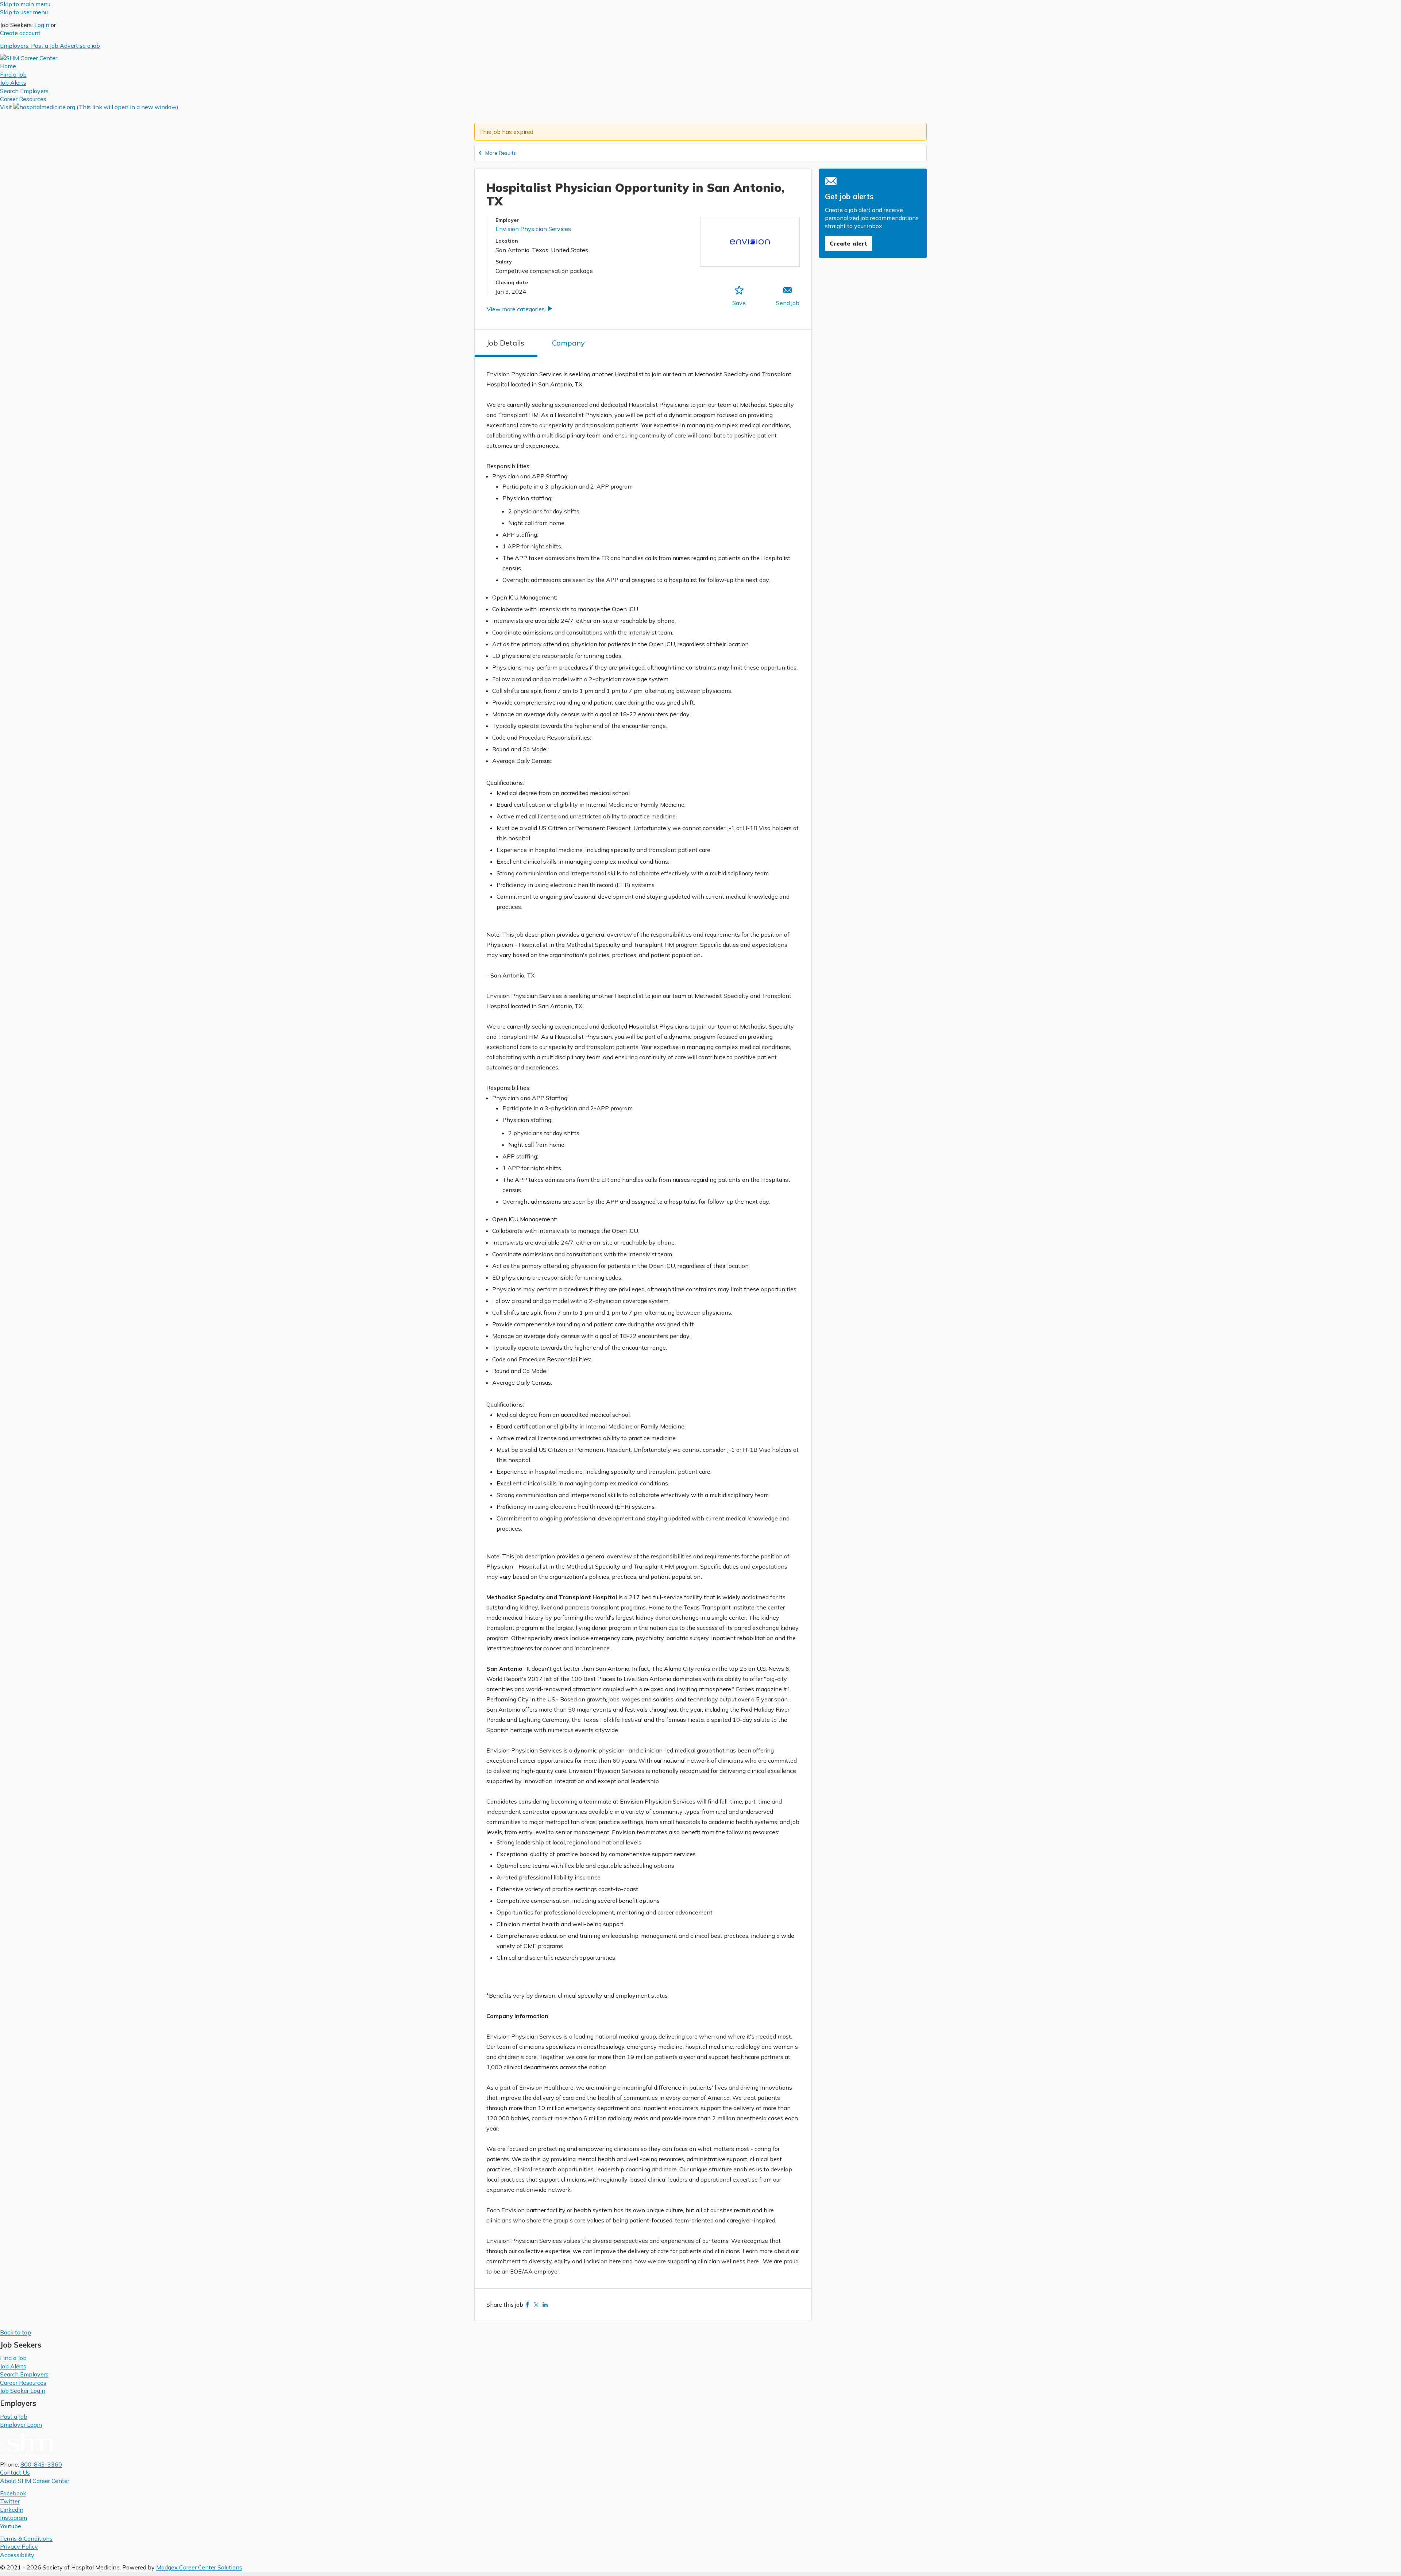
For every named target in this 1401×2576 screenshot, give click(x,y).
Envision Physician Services (533, 229)
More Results (501, 153)
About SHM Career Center (35, 2481)
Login (42, 25)
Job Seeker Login (23, 2391)
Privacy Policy (19, 2546)
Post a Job (14, 2417)
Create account (20, 33)
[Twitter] (536, 2305)
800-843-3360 (41, 2464)
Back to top (16, 2332)
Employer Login (21, 2425)
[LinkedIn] (545, 2305)
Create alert (848, 243)
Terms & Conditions (26, 2538)
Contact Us (15, 2472)
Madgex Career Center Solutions (199, 2567)
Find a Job (13, 2358)
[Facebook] (528, 2305)
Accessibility (17, 2555)
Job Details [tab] (505, 343)
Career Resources (23, 2383)
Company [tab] (568, 343)
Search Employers (24, 2374)
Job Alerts (13, 2366)
